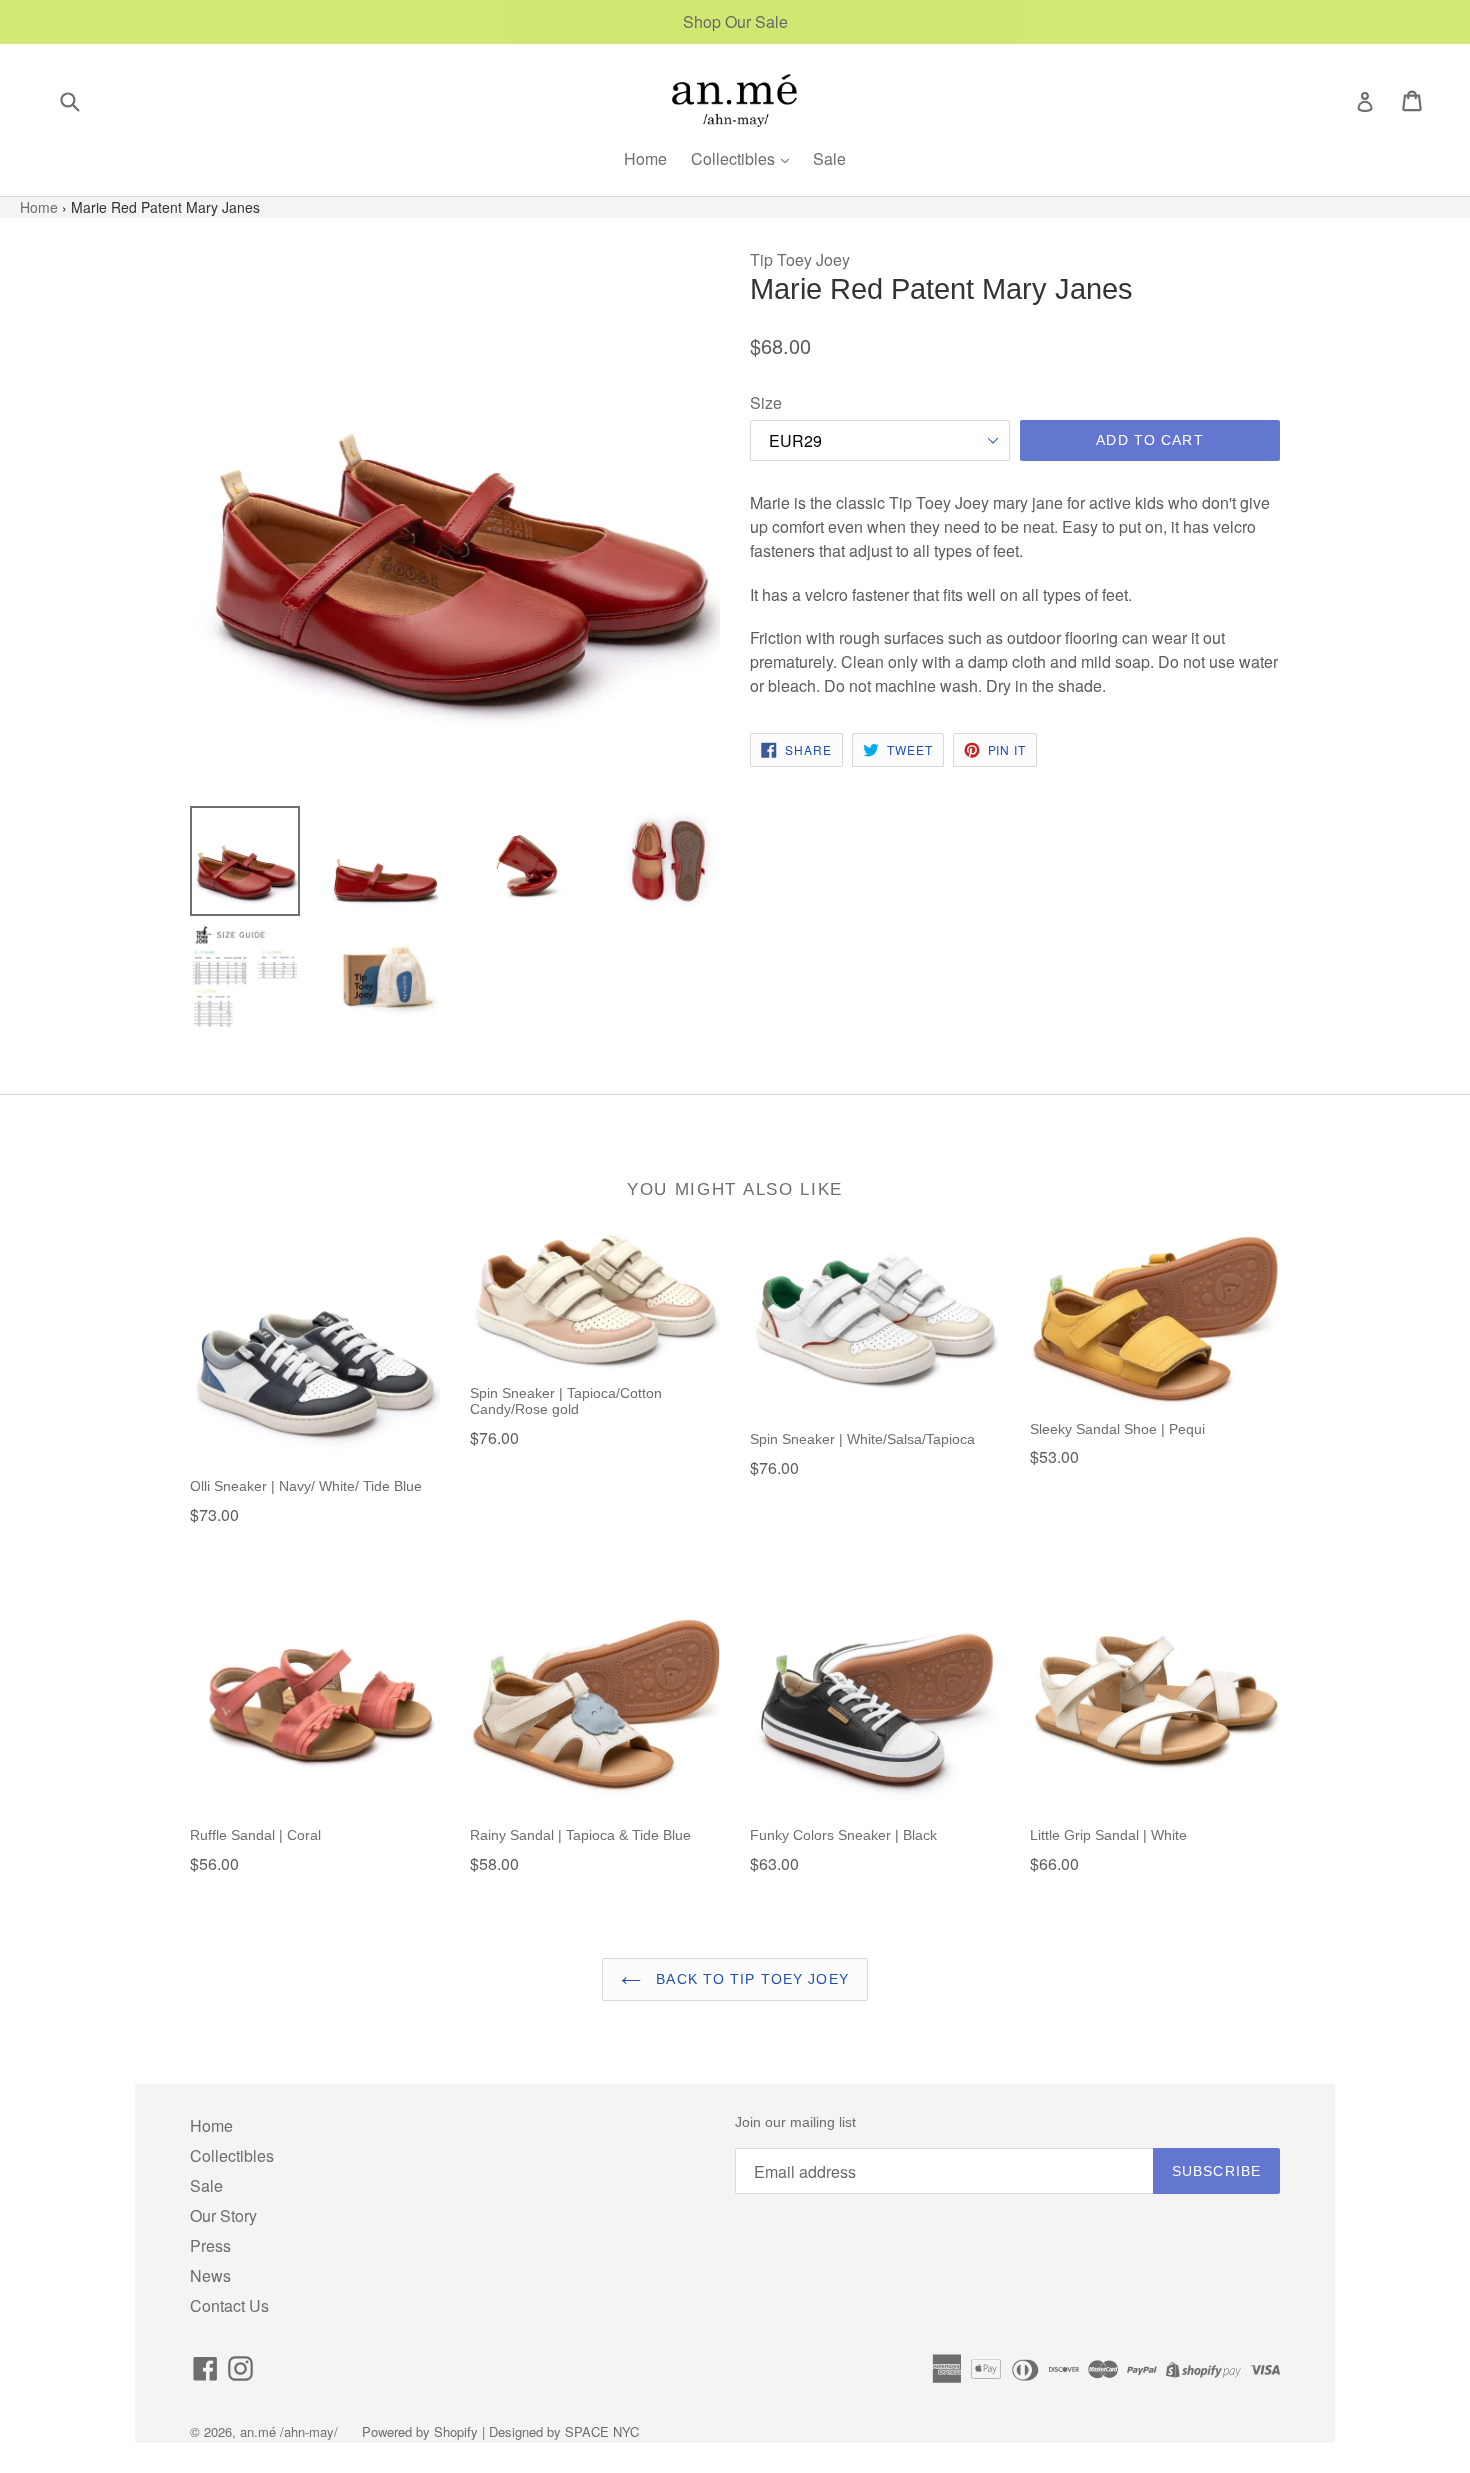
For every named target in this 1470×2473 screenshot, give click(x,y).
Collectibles (735, 158)
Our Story (223, 2215)
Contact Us (229, 2305)
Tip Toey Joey (800, 259)
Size (766, 402)
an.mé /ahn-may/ (291, 2431)
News (210, 2275)
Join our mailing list (795, 2122)
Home (645, 158)
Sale (829, 158)
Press (210, 2245)
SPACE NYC (602, 2431)
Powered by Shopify (420, 2431)
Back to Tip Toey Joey (750, 1979)
